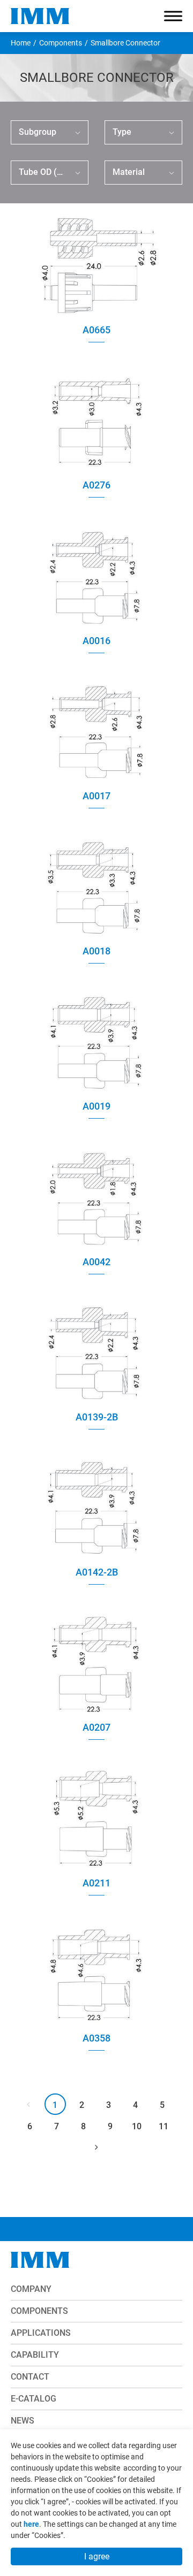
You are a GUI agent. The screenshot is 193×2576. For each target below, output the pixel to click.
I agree (97, 2556)
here (31, 2524)
